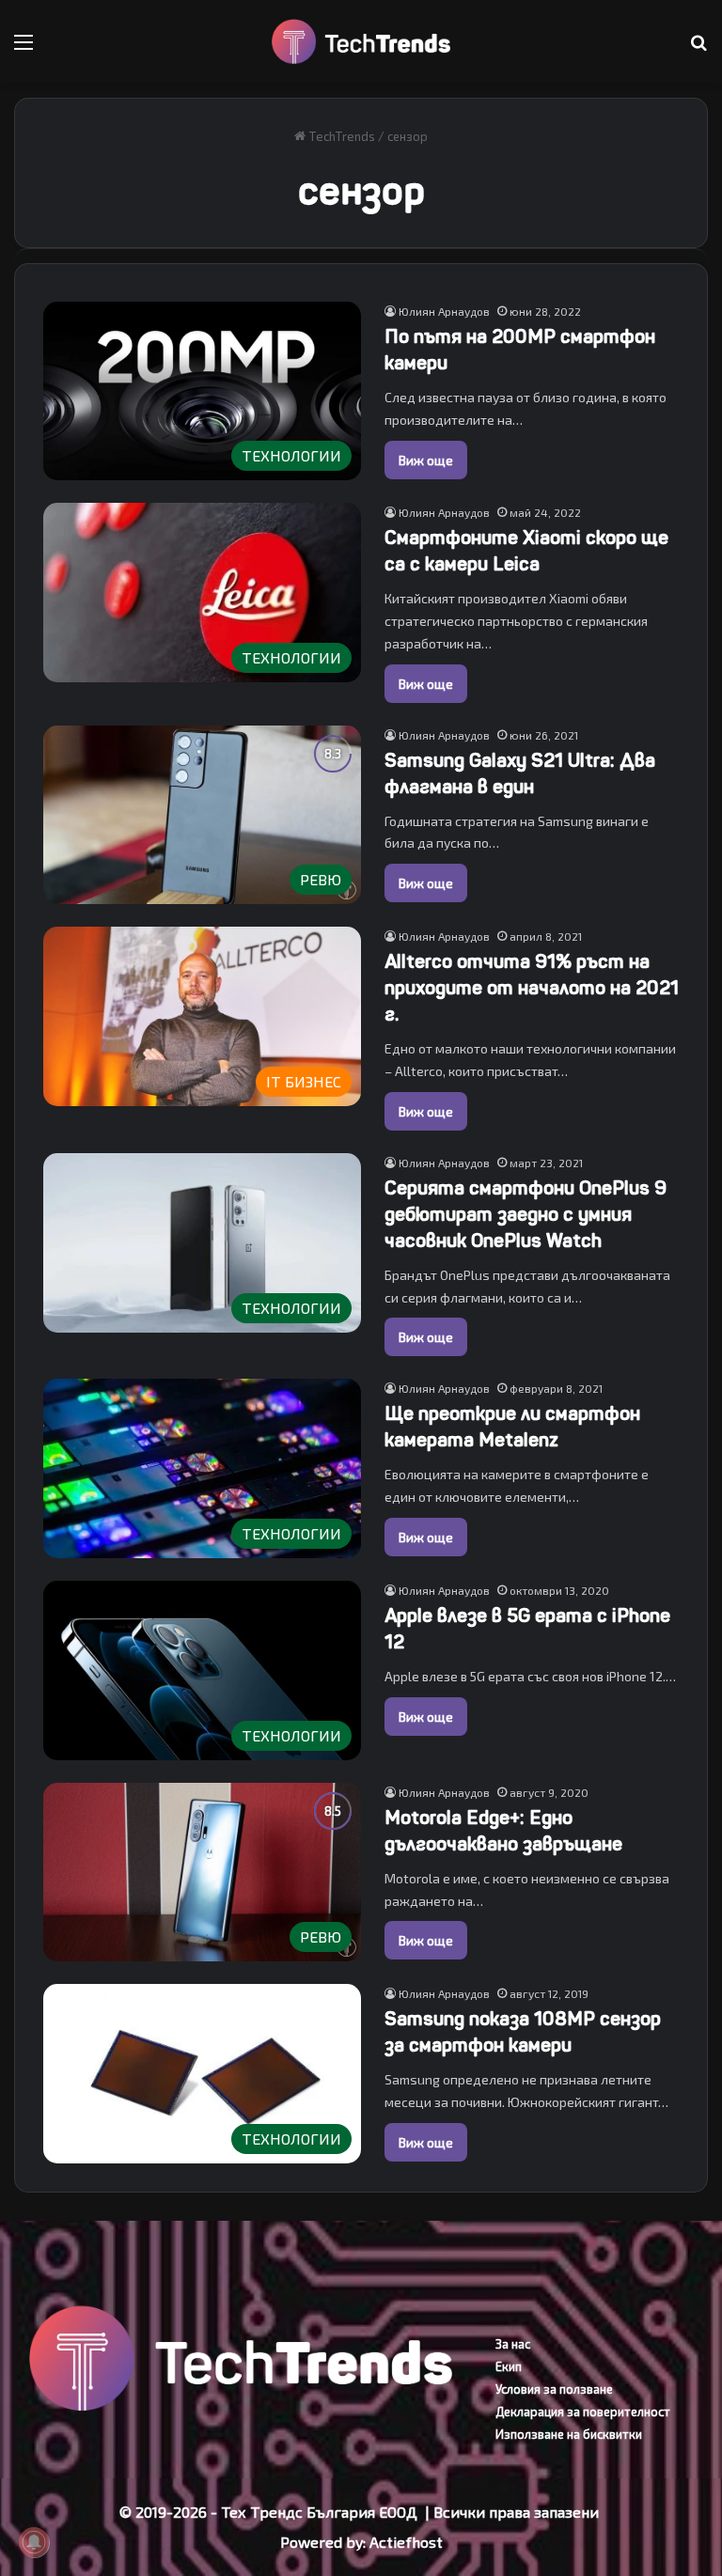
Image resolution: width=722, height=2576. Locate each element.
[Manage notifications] (34, 2542)
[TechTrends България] (361, 42)
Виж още (426, 460)
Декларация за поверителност (583, 2412)
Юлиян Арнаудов (444, 311)
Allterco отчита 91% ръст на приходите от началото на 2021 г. (532, 988)
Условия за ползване (554, 2389)
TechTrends (340, 136)
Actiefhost (406, 2542)
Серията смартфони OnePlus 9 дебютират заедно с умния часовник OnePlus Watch (526, 1215)
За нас (513, 2344)
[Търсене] (698, 48)
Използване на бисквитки (569, 2434)
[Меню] (24, 48)
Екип (509, 2366)
